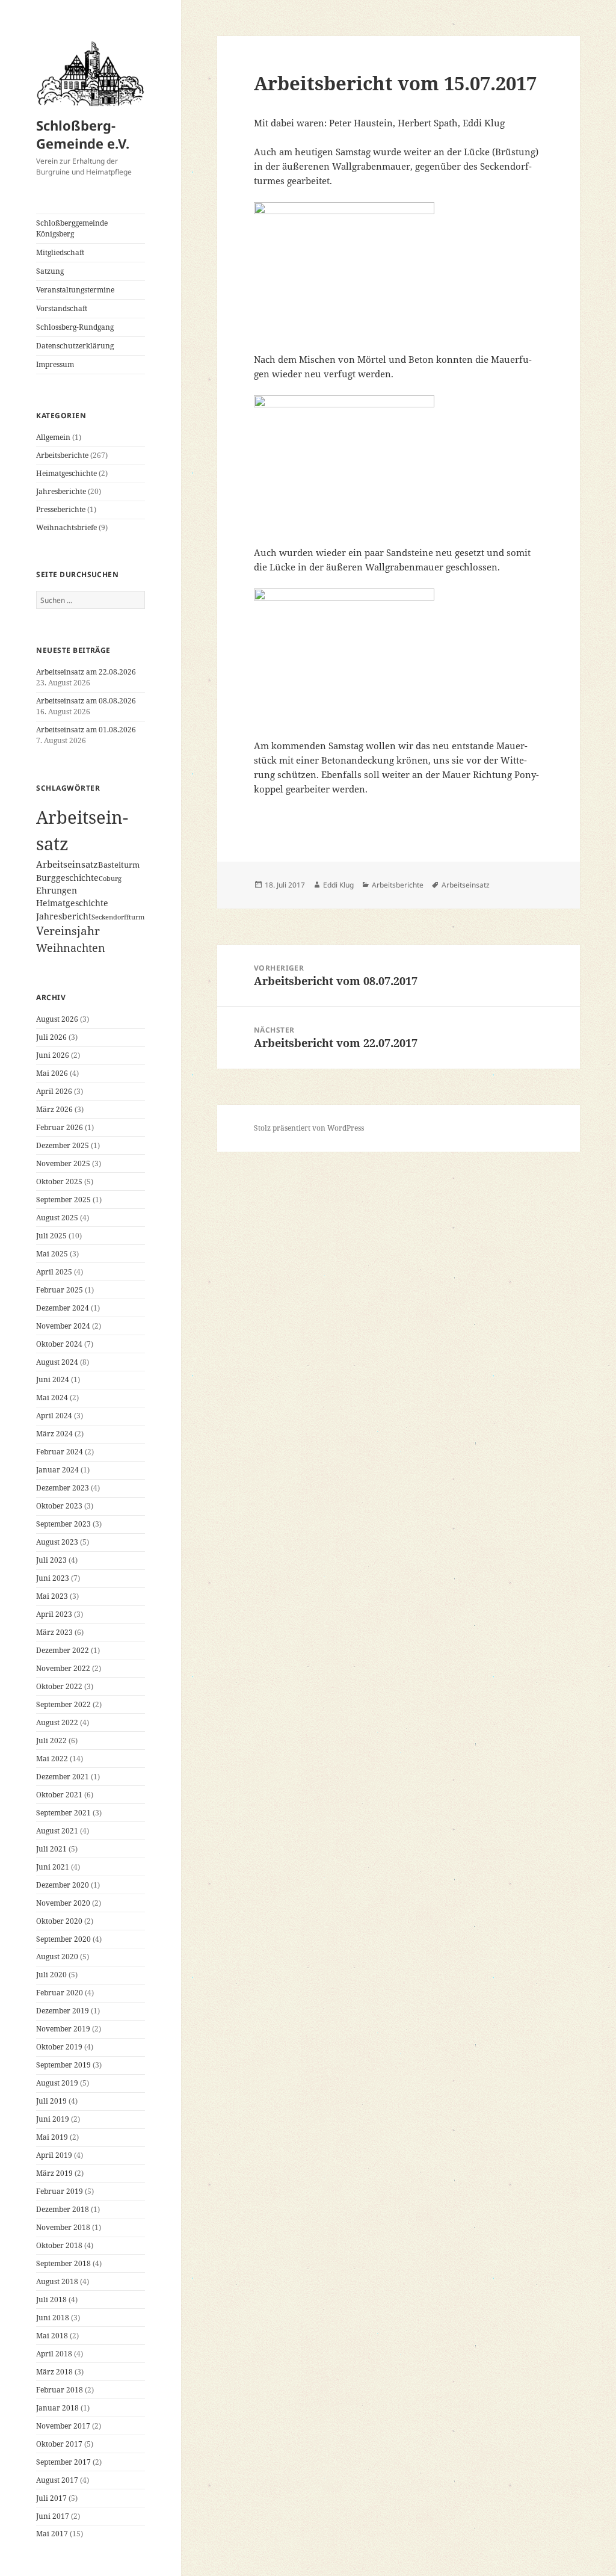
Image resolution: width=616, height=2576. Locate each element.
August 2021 (57, 1831)
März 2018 (54, 2372)
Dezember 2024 (63, 1308)
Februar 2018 (60, 2390)
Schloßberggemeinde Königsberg (72, 228)
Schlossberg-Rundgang (75, 327)
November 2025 (63, 1163)
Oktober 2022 (59, 1686)
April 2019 (54, 2155)
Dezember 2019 (63, 2011)
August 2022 (57, 1722)
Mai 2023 (52, 1596)
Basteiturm (119, 865)
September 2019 (63, 2065)
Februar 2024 (60, 1452)
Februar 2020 (60, 1993)
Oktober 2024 (59, 1344)
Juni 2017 (53, 2516)
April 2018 (54, 2354)
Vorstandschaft (62, 308)
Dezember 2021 (63, 1777)
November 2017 (63, 2426)
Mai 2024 (52, 1398)
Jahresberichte (61, 491)
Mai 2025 (52, 1254)
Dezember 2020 (63, 1885)
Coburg (110, 879)
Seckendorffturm (118, 917)
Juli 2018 (51, 2300)
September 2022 (63, 1704)
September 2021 (63, 1813)
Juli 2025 (51, 1236)
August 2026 (57, 1019)
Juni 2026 (53, 1055)
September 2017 (63, 2462)
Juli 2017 (51, 2498)
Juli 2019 (51, 2101)
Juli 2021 (51, 1849)
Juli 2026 (51, 1037)
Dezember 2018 (63, 2209)
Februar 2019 (60, 2191)
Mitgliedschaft (60, 252)
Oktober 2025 (59, 1181)
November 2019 (63, 2029)
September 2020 (63, 1939)
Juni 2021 (53, 1867)
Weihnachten (71, 947)
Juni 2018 (53, 2318)
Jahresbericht (64, 916)
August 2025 (57, 1218)
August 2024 (57, 1362)
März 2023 (54, 1632)
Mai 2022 (52, 1759)
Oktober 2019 (59, 2047)
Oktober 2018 (59, 2245)
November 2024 (63, 1326)
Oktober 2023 (59, 1506)
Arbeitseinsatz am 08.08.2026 (86, 701)
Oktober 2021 (59, 1795)
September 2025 (63, 1200)
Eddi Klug (338, 885)
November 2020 (63, 1903)
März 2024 (54, 1434)
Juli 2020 (51, 1975)
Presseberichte (61, 509)
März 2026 (54, 1109)
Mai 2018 (52, 2336)
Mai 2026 (52, 1073)
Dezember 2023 (63, 1488)
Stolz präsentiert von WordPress (309, 1128)
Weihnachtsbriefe (66, 527)
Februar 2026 (60, 1127)
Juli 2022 (51, 1740)
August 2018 (57, 2281)
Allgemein (53, 437)
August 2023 (57, 1542)
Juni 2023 (53, 1578)
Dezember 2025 (63, 1145)
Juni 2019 (53, 2119)
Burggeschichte (67, 878)
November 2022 (63, 1668)
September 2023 (63, 1524)
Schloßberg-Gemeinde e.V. (83, 134)
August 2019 (57, 2083)
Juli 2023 (51, 1560)
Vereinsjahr (68, 931)
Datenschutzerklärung (75, 346)
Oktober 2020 (59, 1921)
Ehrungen (57, 890)
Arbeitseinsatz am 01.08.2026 (86, 730)
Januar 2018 (57, 2408)
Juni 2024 (53, 1379)
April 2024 (54, 1416)
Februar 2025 (60, 1290)
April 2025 (54, 1272)
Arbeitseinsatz (67, 864)
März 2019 (54, 2173)
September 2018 (63, 2263)
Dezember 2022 (63, 1650)
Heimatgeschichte (66, 473)
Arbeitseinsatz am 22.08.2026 (86, 672)
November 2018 (63, 2227)
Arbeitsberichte (62, 455)
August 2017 (57, 2480)
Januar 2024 (57, 1470)
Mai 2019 (52, 2137)
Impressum (55, 364)
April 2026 (54, 1091)
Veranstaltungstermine (75, 290)
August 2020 (57, 1957)
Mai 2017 (52, 2534)
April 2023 (54, 1614)
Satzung (50, 271)
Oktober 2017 (59, 2444)
